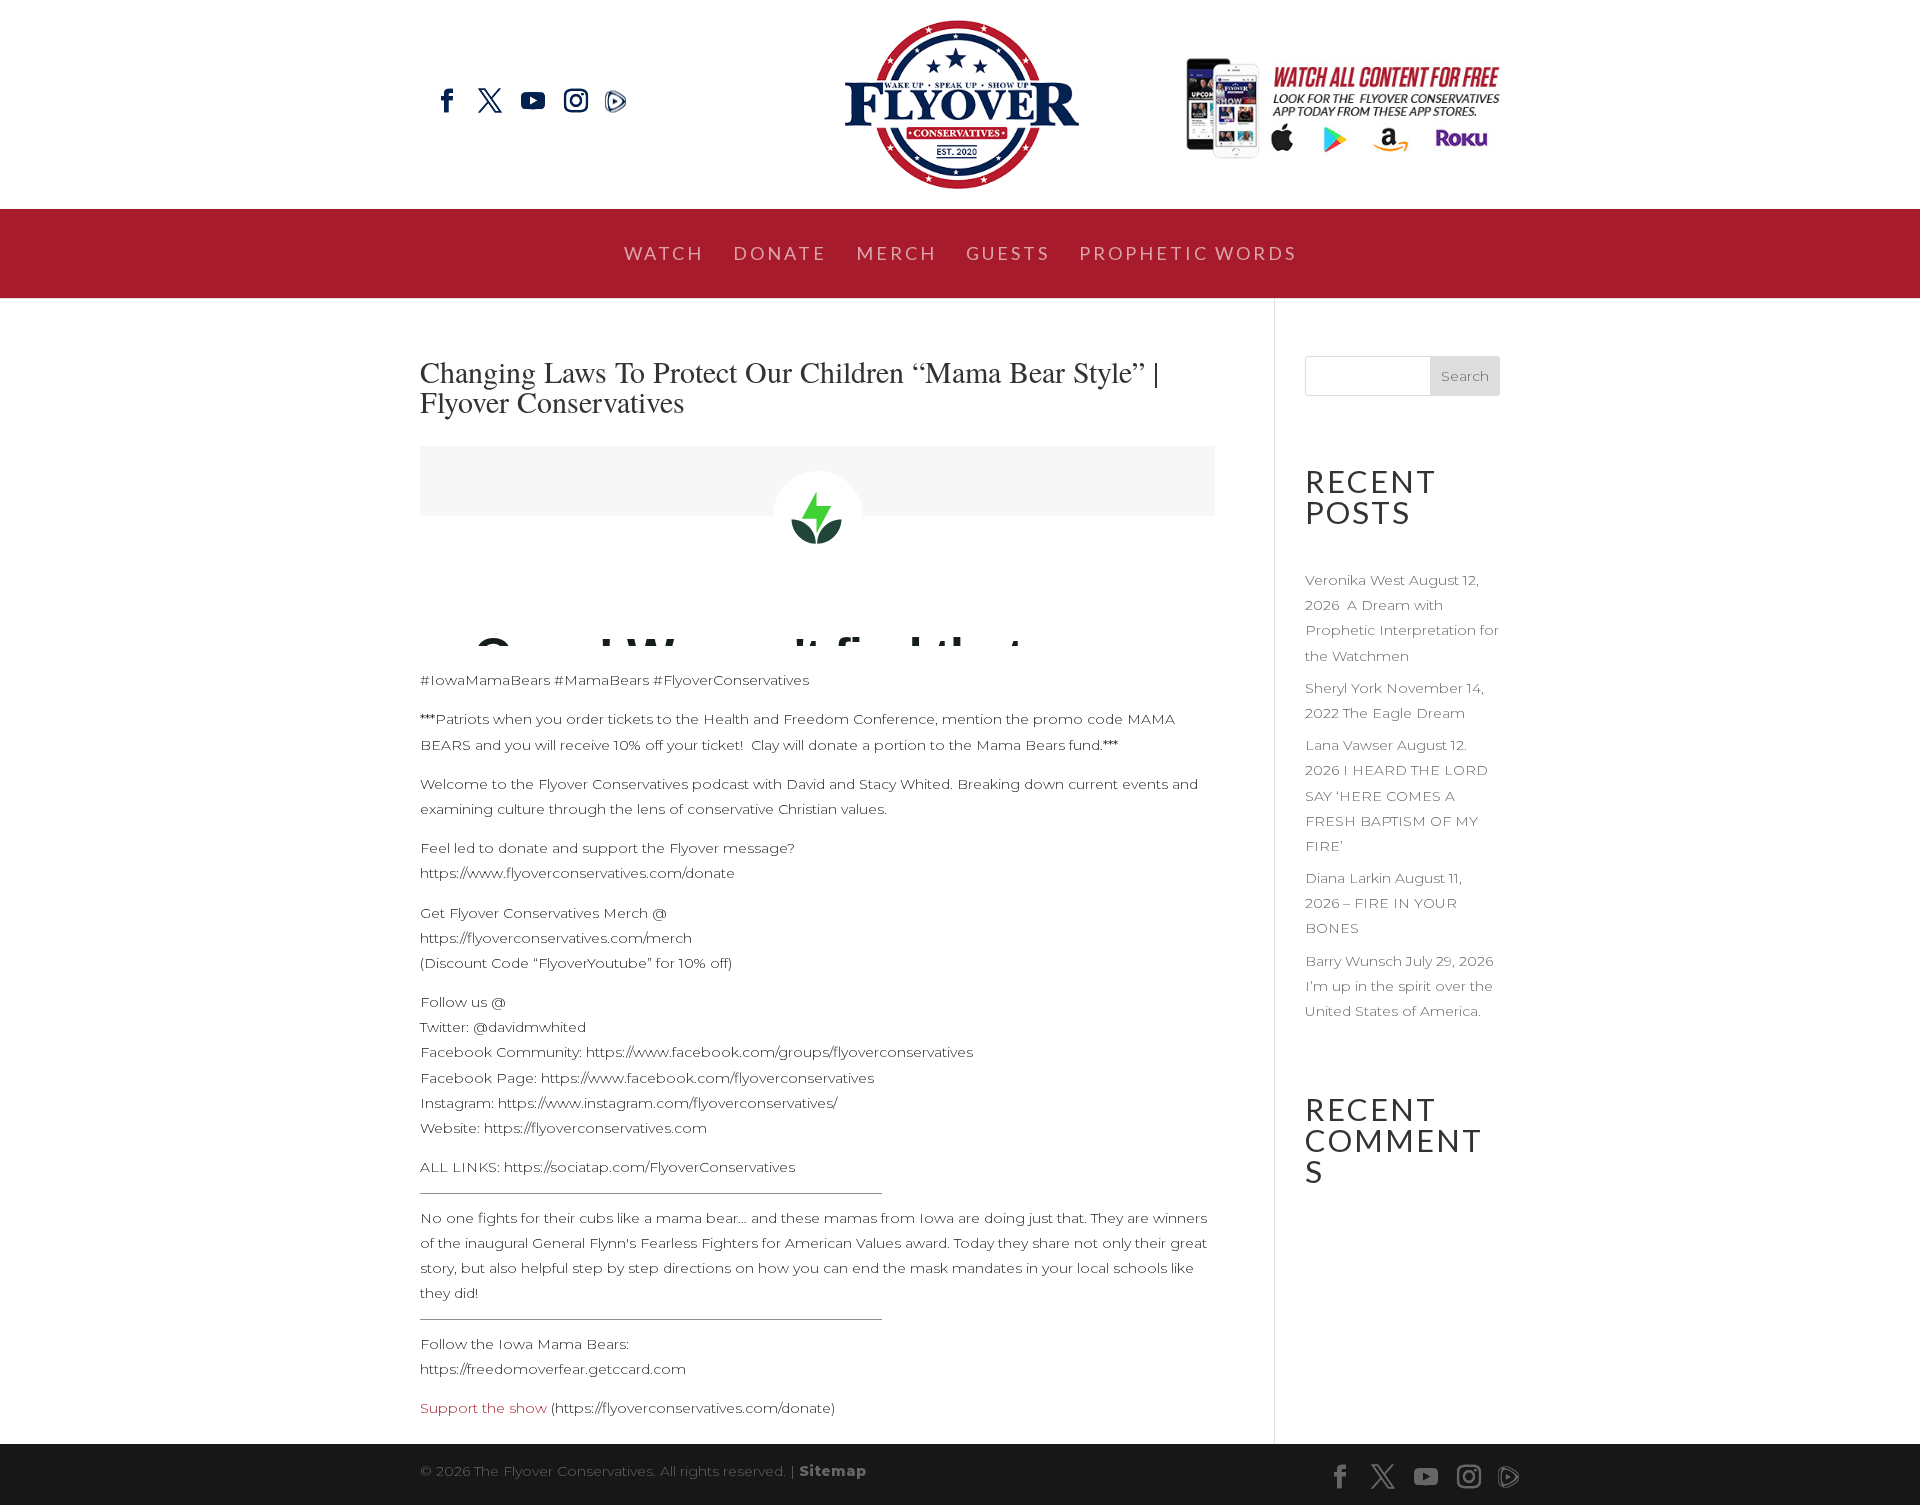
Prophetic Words (1188, 255)
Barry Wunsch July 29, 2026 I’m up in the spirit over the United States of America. (1401, 986)
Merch (896, 255)
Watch (664, 255)
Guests (1008, 255)
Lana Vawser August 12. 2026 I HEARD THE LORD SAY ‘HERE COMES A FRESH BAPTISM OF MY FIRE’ (1396, 795)
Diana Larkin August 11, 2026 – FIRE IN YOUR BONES (1383, 903)
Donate (780, 255)
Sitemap (832, 1471)
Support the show (483, 1408)
